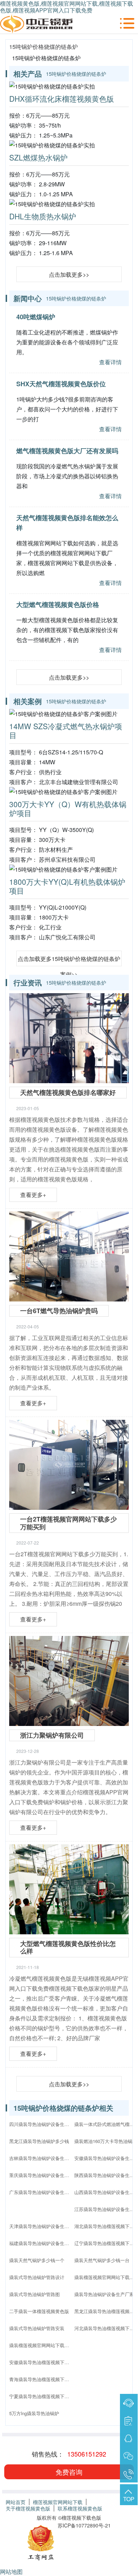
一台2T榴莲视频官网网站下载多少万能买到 (68, 1523)
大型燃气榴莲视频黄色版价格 (58, 604)
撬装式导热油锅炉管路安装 (37, 2328)
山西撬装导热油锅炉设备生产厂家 (106, 2192)
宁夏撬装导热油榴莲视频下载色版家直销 (41, 2396)
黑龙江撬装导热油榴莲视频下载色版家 (106, 2311)
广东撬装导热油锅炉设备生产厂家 (41, 2192)
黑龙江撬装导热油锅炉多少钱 (39, 2141)
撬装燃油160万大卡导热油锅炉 (106, 2141)
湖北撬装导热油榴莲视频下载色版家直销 (106, 2226)
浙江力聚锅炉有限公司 (52, 1735)
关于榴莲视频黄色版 (28, 2508)
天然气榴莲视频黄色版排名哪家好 (68, 1092)
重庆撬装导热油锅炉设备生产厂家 (41, 2175)
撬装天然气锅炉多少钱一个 (37, 2260)
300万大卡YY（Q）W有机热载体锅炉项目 (68, 808)
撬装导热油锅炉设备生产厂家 (104, 2294)
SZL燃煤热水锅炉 (38, 157)
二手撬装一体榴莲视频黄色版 (39, 2311)
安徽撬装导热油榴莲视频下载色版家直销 (41, 2362)
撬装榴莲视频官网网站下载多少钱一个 (41, 2345)
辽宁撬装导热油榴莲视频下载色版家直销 (106, 2243)
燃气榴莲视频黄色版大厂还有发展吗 (67, 451)
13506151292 (87, 2454)
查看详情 (110, 362)
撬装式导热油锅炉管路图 (34, 2294)
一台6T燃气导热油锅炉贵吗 (59, 1311)
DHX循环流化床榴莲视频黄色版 (62, 99)
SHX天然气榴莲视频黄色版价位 (61, 384)
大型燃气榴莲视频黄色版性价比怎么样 (68, 1947)
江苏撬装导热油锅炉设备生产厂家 (106, 2209)
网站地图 (11, 2572)
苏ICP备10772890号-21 (84, 2525)
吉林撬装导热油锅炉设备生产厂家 (41, 2158)
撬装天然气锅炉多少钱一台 (102, 2260)
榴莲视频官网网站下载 (58, 2502)
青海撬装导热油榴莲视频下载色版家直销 (41, 2379)
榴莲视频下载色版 (81, 2518)
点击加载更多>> (69, 274)
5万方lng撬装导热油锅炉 (34, 2413)
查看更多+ (33, 1195)
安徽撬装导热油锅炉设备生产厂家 (106, 2158)
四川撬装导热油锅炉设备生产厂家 (41, 2124)
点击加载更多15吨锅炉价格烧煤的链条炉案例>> (69, 960)
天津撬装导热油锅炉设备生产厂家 (41, 2226)
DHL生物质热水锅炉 (43, 216)
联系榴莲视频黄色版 (80, 2508)
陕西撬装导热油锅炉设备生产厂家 (106, 2175)
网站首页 (16, 2502)
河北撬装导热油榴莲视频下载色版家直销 (106, 2328)
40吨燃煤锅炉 (36, 317)
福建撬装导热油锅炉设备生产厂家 (41, 2243)
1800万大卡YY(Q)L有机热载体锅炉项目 (67, 886)
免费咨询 (69, 2472)
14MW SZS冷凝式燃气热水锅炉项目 (66, 730)
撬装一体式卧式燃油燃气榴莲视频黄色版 (106, 2124)
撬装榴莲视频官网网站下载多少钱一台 (106, 2277)
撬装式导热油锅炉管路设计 (37, 2277)
